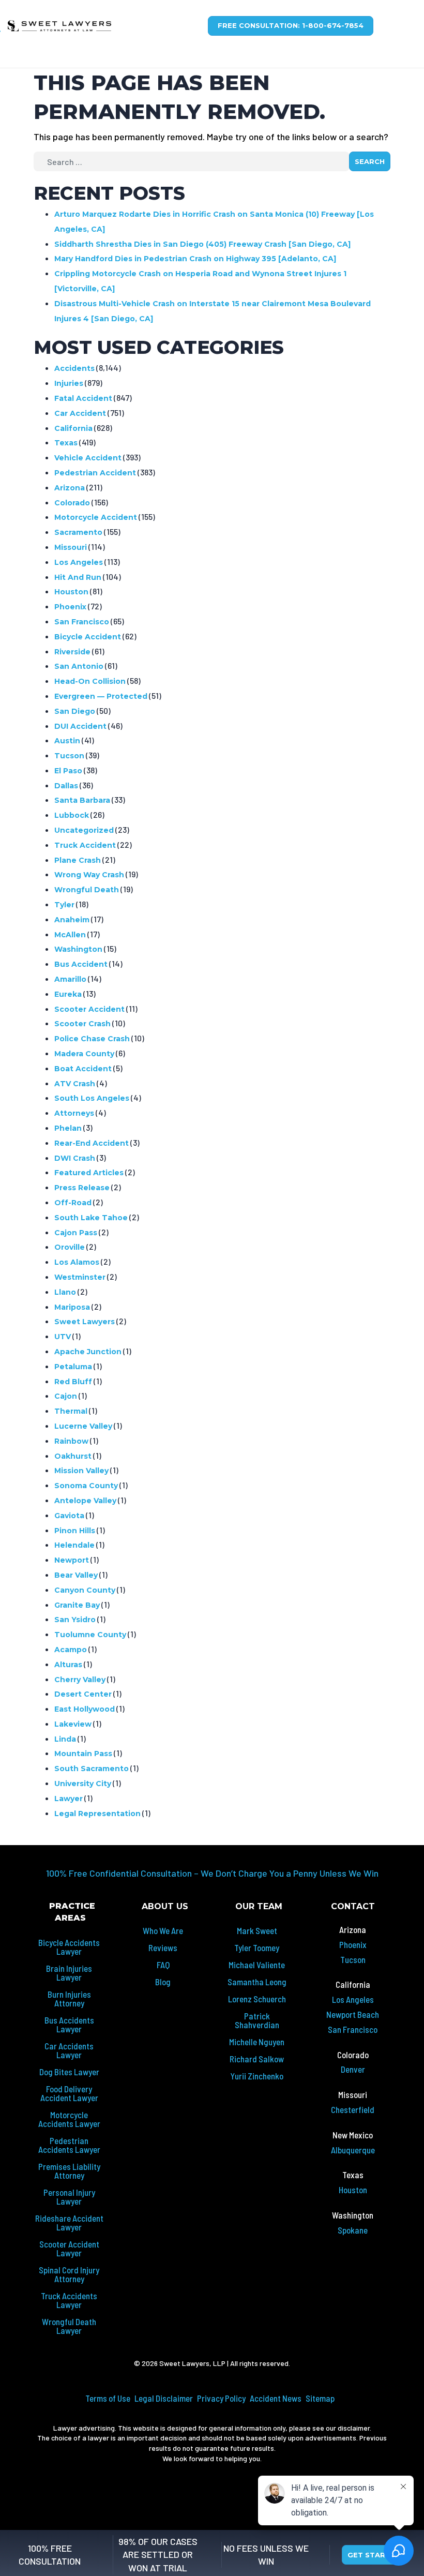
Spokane (353, 2230)
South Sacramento (92, 1769)
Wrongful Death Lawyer (69, 2326)
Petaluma (73, 1367)
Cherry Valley (80, 1680)
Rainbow (71, 1441)
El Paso (68, 771)
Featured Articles (89, 1173)
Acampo (71, 1650)
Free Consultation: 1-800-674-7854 (291, 25)
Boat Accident (83, 1069)
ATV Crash (75, 1084)
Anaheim (72, 920)
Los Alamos (77, 1262)
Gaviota (69, 1516)
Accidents (74, 368)
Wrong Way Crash (89, 875)
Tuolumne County (90, 1635)
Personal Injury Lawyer (69, 2197)
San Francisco (82, 622)
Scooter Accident (89, 1009)
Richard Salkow (257, 2059)
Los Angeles (79, 562)
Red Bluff (73, 1382)
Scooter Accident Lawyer (69, 2248)
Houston (71, 592)
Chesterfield (353, 2109)
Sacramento (78, 532)
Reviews (163, 1948)
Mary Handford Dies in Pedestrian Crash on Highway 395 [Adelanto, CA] (195, 259)
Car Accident (80, 413)
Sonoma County (86, 1486)
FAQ (163, 1965)
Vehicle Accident (88, 458)
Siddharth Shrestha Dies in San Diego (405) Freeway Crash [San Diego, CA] (202, 244)
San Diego (75, 711)
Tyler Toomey (257, 1948)
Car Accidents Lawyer (69, 2050)
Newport (72, 1560)
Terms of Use (108, 2398)
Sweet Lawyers (85, 1322)
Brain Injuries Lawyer (69, 1973)
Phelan (68, 1128)
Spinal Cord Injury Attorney (69, 2274)
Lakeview (73, 1724)
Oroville (70, 1247)
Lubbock (72, 815)
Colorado (72, 503)
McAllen (70, 935)
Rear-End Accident (92, 1143)
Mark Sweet (257, 1930)
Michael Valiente (257, 1965)
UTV (63, 1337)
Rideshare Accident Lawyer (69, 2222)
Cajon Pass (76, 1233)
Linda (65, 1739)
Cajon (66, 1396)
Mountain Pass (83, 1754)
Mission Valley (81, 1471)
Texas (66, 443)
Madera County (84, 1054)
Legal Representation (97, 1814)
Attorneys (74, 1113)
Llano (65, 1292)
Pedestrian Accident (95, 473)
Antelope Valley (85, 1501)
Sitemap (320, 2398)
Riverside (72, 652)
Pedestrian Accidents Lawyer (69, 2145)
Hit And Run (78, 577)
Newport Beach (353, 2014)
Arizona (70, 488)
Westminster (80, 1277)
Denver (353, 2069)
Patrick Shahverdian (257, 2020)
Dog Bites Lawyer (69, 2072)
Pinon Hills (75, 1531)
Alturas (68, 1665)
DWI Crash (75, 1158)
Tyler (64, 905)
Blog (163, 1982)
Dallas (66, 786)
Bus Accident (81, 964)
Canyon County (85, 1590)
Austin (67, 741)
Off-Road (73, 1203)
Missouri (71, 547)
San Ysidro (75, 1620)
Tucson (69, 756)
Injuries (69, 383)
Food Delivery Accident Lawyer (69, 2093)
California (73, 428)
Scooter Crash (82, 1024)
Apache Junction (88, 1352)
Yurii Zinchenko (257, 2076)
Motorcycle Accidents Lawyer (69, 2119)
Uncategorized (84, 830)
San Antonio (79, 666)
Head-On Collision (90, 681)
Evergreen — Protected (101, 696)
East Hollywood (85, 1709)
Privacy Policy (221, 2398)
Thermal (71, 1411)
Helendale (74, 1545)
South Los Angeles (92, 1098)
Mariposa (72, 1307)
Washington (78, 949)
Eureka (68, 994)
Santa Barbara (82, 800)
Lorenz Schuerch (257, 1999)
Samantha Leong (257, 1982)
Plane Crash (78, 860)
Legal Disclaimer (164, 2398)
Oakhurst (73, 1456)
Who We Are (163, 1930)
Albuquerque (353, 2150)
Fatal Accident (83, 398)
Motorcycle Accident (96, 517)
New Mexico (353, 2135)
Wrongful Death (87, 890)
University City (83, 1784)
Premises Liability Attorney (69, 2171)
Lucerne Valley (83, 1426)
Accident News (276, 2398)
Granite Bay (77, 1605)
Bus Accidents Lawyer (69, 2024)
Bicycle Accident (88, 637)
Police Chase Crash (92, 1039)
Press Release (82, 1188)
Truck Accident (85, 845)
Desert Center (83, 1694)
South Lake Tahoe (91, 1218)
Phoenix (70, 607)
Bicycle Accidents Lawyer (69, 1947)
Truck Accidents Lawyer (69, 2300)
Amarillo (70, 979)
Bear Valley (76, 1575)
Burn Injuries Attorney (69, 1998)
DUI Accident (80, 726)
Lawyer (69, 1799)
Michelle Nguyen (257, 2042)
